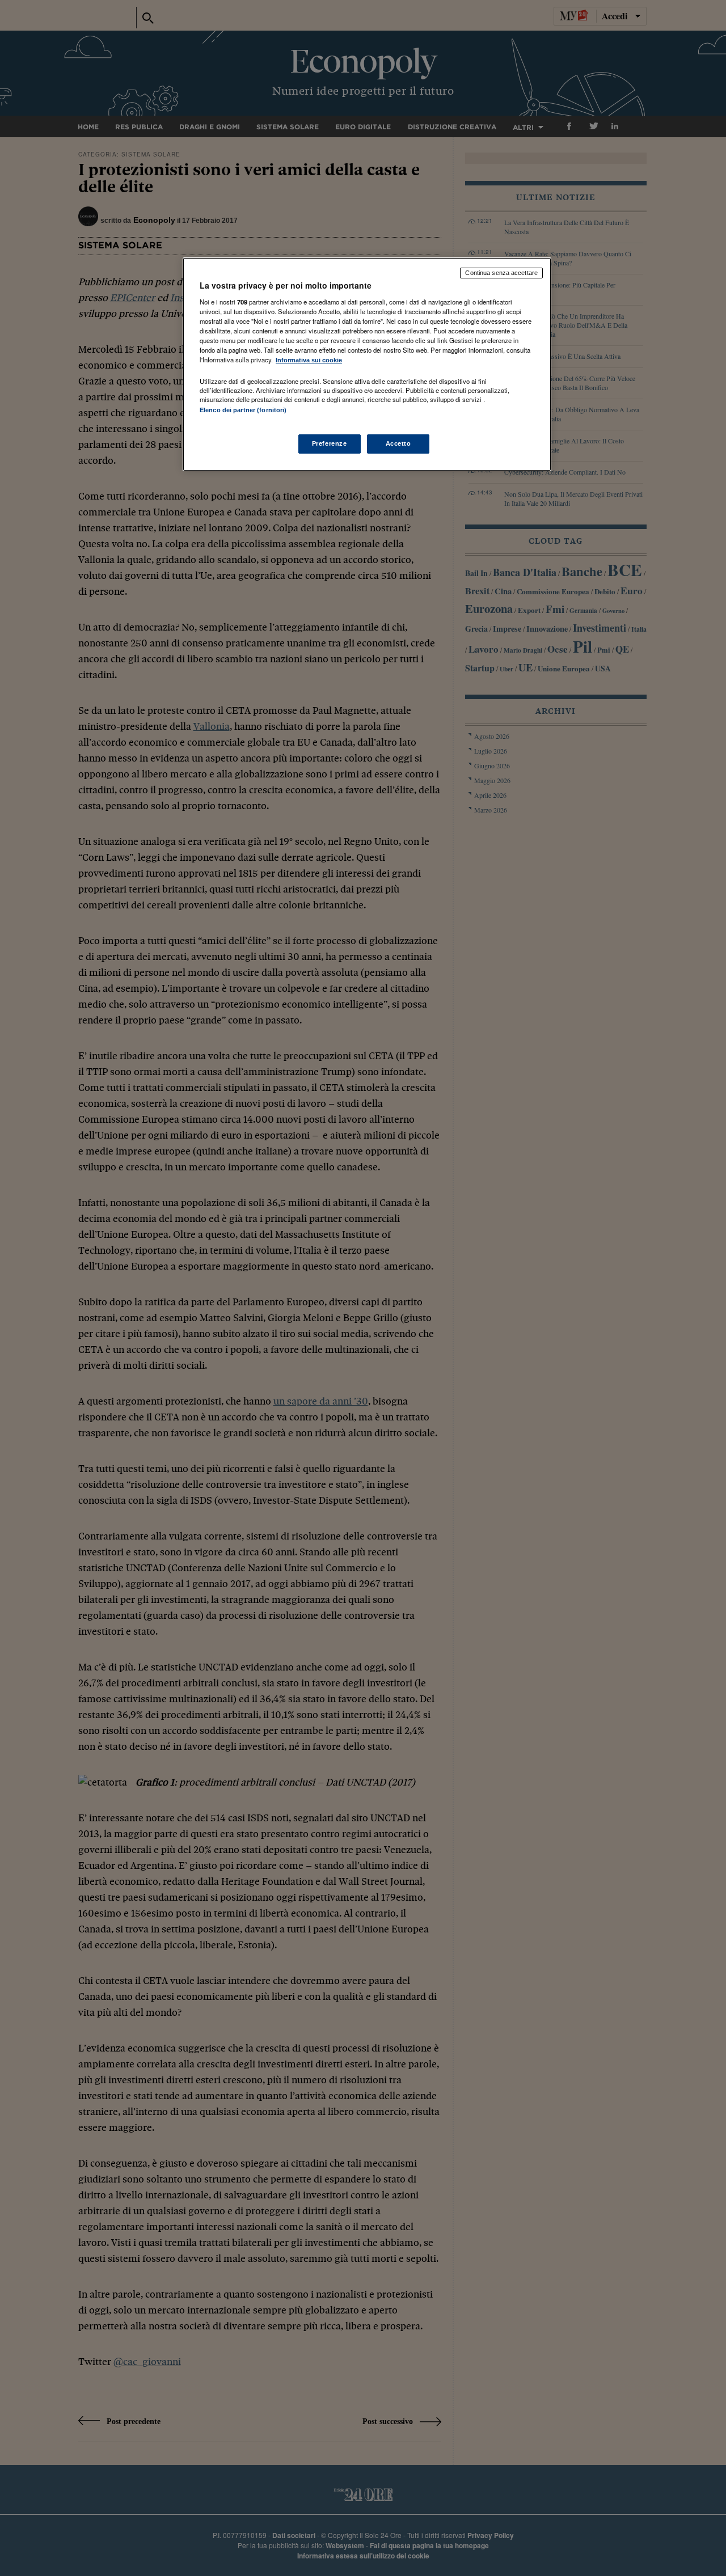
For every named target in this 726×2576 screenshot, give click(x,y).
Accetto (398, 443)
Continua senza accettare (501, 273)
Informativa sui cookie (309, 360)
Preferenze (330, 443)
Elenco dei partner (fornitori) (243, 410)
